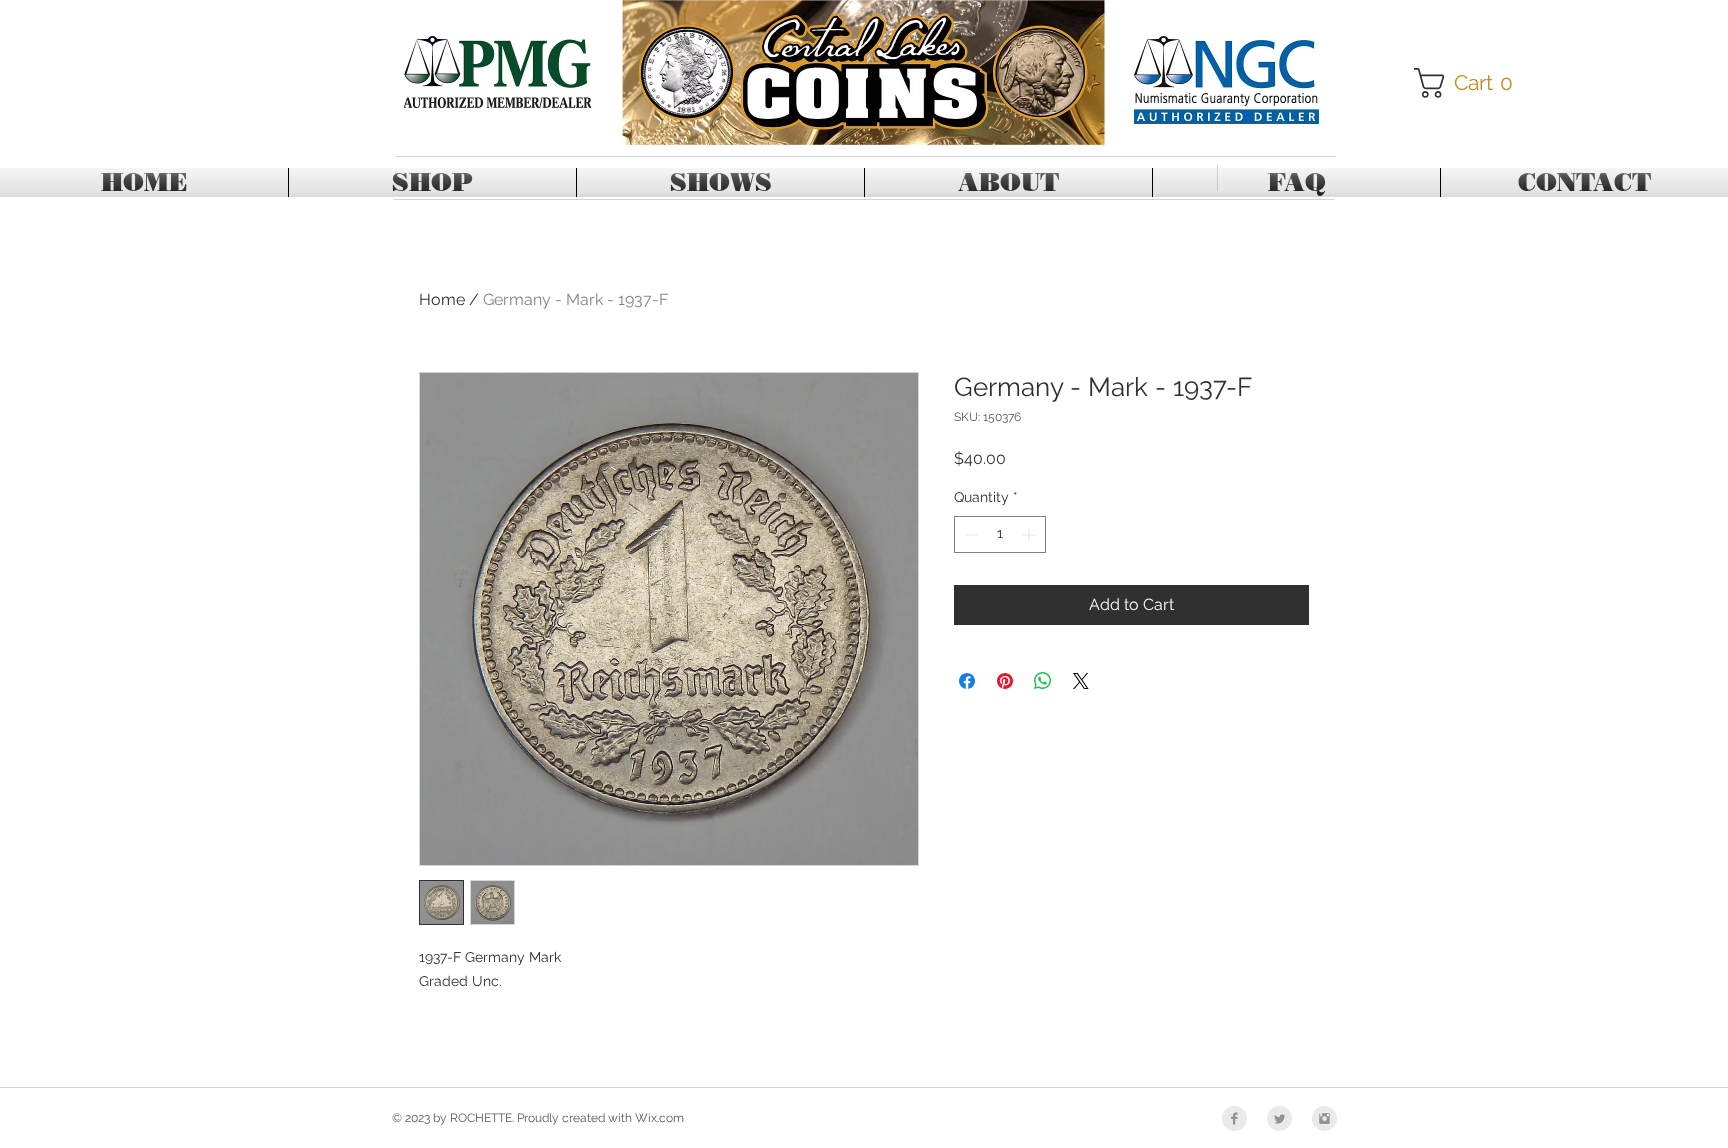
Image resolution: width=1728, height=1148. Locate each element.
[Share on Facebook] (967, 681)
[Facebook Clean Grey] (1234, 1118)
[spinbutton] (1000, 534)
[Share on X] (1081, 681)
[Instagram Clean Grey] (1324, 1118)
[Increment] (1030, 534)
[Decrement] (969, 534)
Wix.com (659, 1118)
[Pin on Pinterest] (1005, 681)
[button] (1470, 83)
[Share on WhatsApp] (1043, 681)
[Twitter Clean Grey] (1279, 1118)
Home (442, 299)
